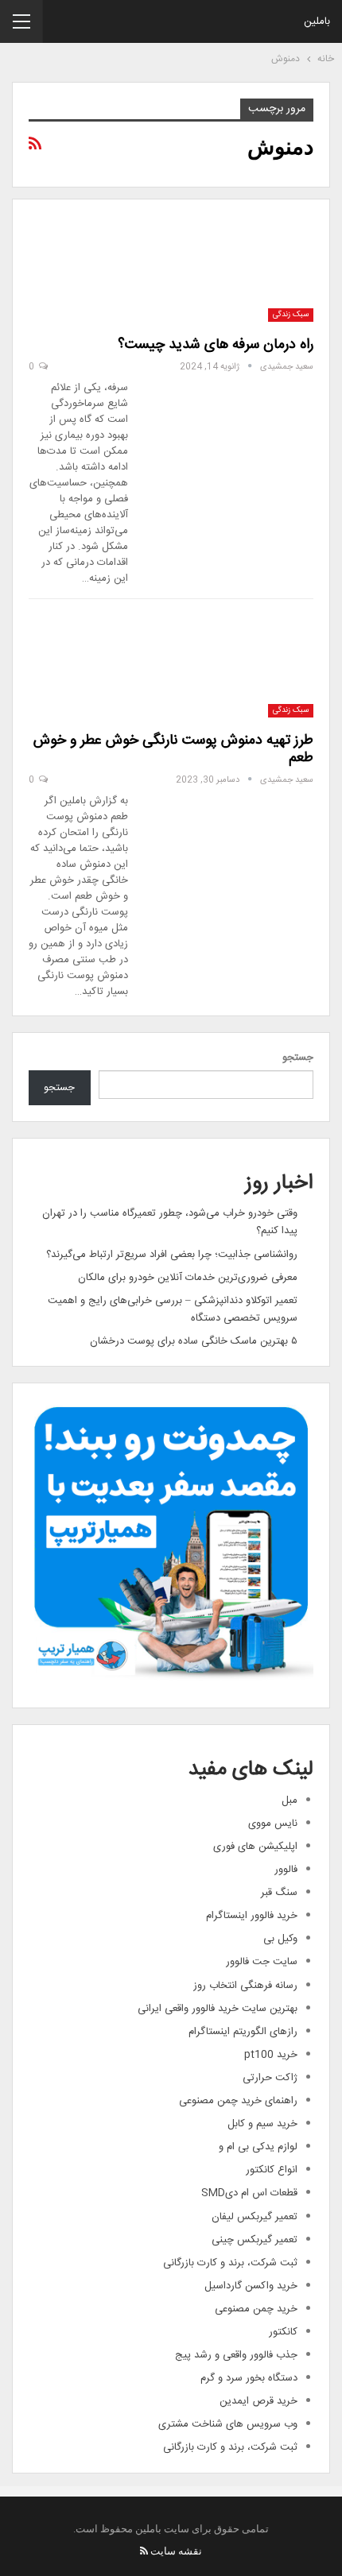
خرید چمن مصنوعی (256, 2309)
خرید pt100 (271, 2055)
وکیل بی (280, 1939)
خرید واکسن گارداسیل (251, 2286)
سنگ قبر (279, 1893)
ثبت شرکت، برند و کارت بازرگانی (230, 2263)
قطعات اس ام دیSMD (249, 2193)
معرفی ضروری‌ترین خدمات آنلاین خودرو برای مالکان (188, 1278)
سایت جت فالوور (262, 1962)
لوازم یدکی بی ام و (258, 2147)
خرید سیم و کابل (262, 2124)
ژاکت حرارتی (270, 2078)
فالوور (286, 1870)
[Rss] (144, 2551)
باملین (317, 21)
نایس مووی (273, 1824)
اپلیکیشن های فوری (255, 1847)
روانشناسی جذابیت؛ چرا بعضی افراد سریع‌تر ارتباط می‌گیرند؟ (172, 1255)
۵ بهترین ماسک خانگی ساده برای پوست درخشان (194, 1341)
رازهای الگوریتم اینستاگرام (243, 2032)
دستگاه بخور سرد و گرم (249, 2378)
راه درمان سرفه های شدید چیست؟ (216, 345)
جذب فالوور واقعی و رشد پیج (236, 2355)
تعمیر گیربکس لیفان (255, 2217)
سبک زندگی (291, 315)
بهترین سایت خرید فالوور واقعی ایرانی (218, 2009)
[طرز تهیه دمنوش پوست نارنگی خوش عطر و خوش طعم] (230, 664)
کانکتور (283, 2332)
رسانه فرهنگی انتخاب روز (245, 1986)
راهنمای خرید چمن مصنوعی (238, 2101)
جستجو (298, 1058)
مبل (290, 1800)
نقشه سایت (176, 2551)
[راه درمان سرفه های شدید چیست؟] (230, 269)
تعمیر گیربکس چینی (255, 2240)
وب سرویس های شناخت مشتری (228, 2424)
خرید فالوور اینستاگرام (252, 1916)
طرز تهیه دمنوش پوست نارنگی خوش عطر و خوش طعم (173, 749)
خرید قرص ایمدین (258, 2401)
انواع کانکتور (272, 2170)
